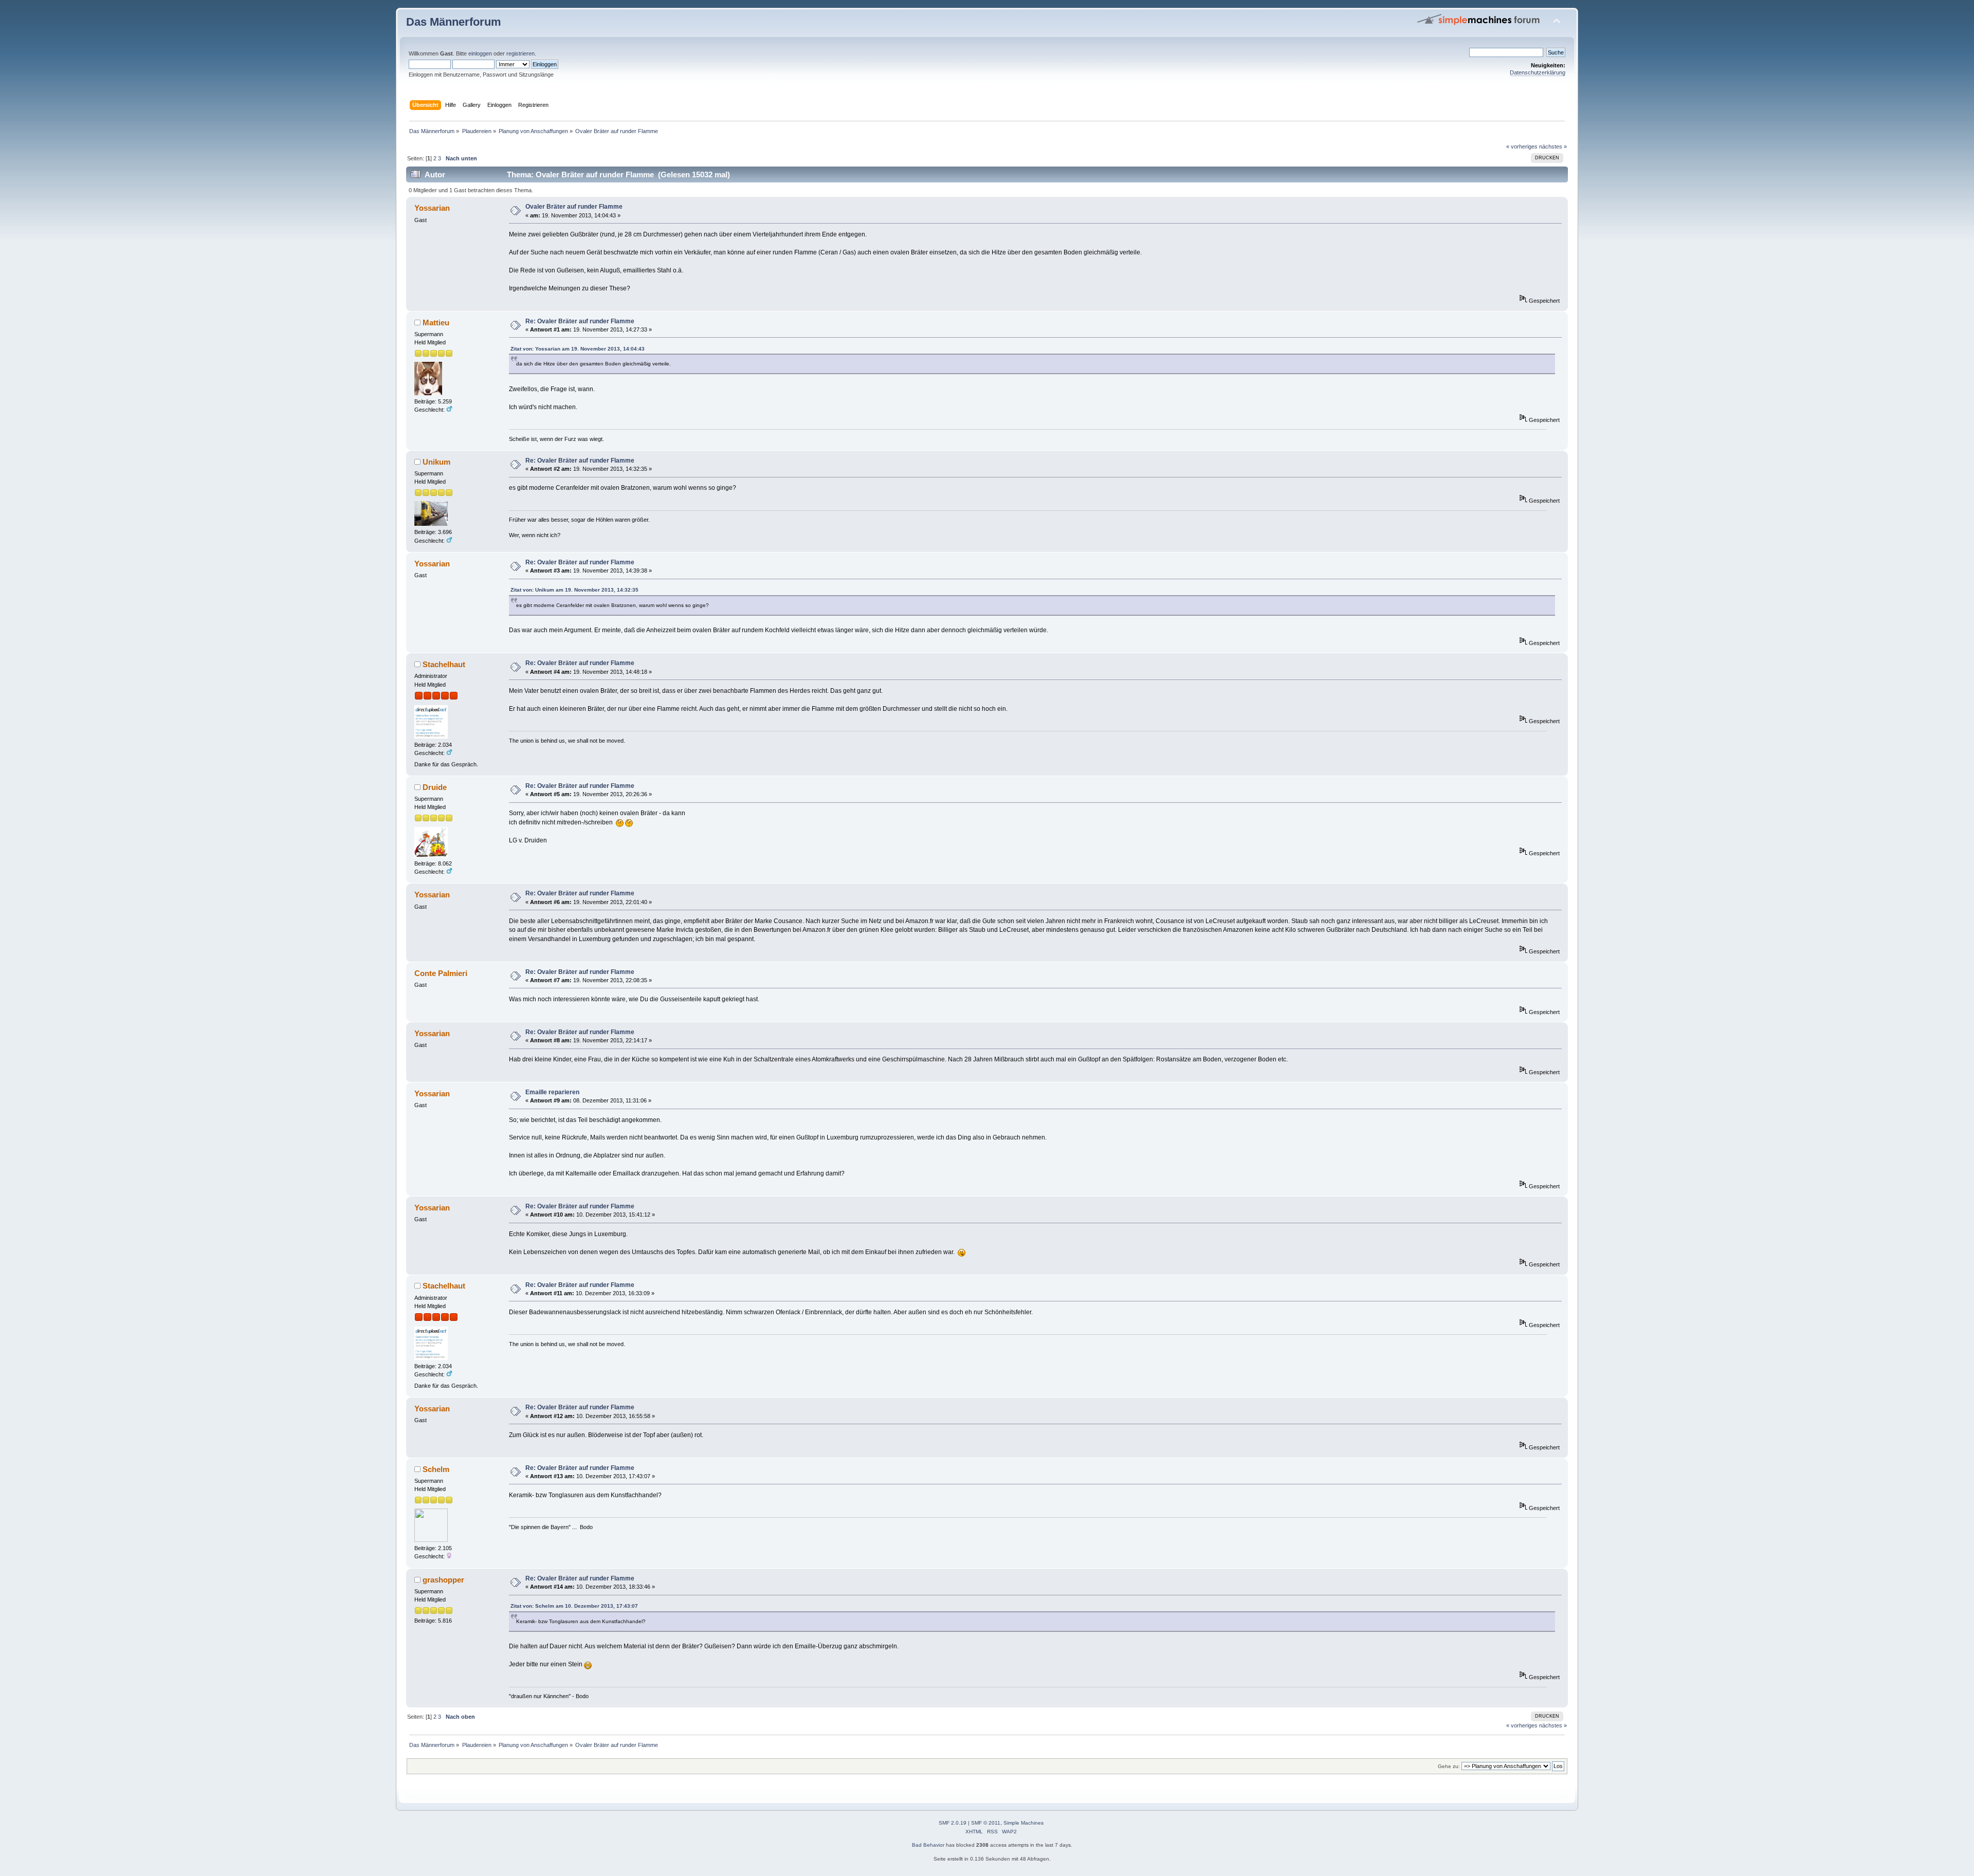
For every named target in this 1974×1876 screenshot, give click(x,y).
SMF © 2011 (986, 1823)
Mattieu (436, 323)
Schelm (436, 1469)
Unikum (436, 462)
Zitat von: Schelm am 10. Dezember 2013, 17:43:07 (574, 1606)
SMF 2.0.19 (953, 1823)
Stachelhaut (444, 664)
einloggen (480, 53)
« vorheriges (1522, 146)
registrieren (520, 53)
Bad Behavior (928, 1845)
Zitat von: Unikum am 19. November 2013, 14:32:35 (574, 590)
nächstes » (1553, 146)
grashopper (443, 1580)
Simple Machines (1023, 1823)
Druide (435, 787)
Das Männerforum (454, 22)
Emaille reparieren (552, 1092)
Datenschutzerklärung (1538, 72)
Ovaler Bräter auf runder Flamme (574, 207)
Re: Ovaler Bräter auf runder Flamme (580, 321)
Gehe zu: (1449, 1766)
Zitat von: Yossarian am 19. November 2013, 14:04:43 (578, 349)
